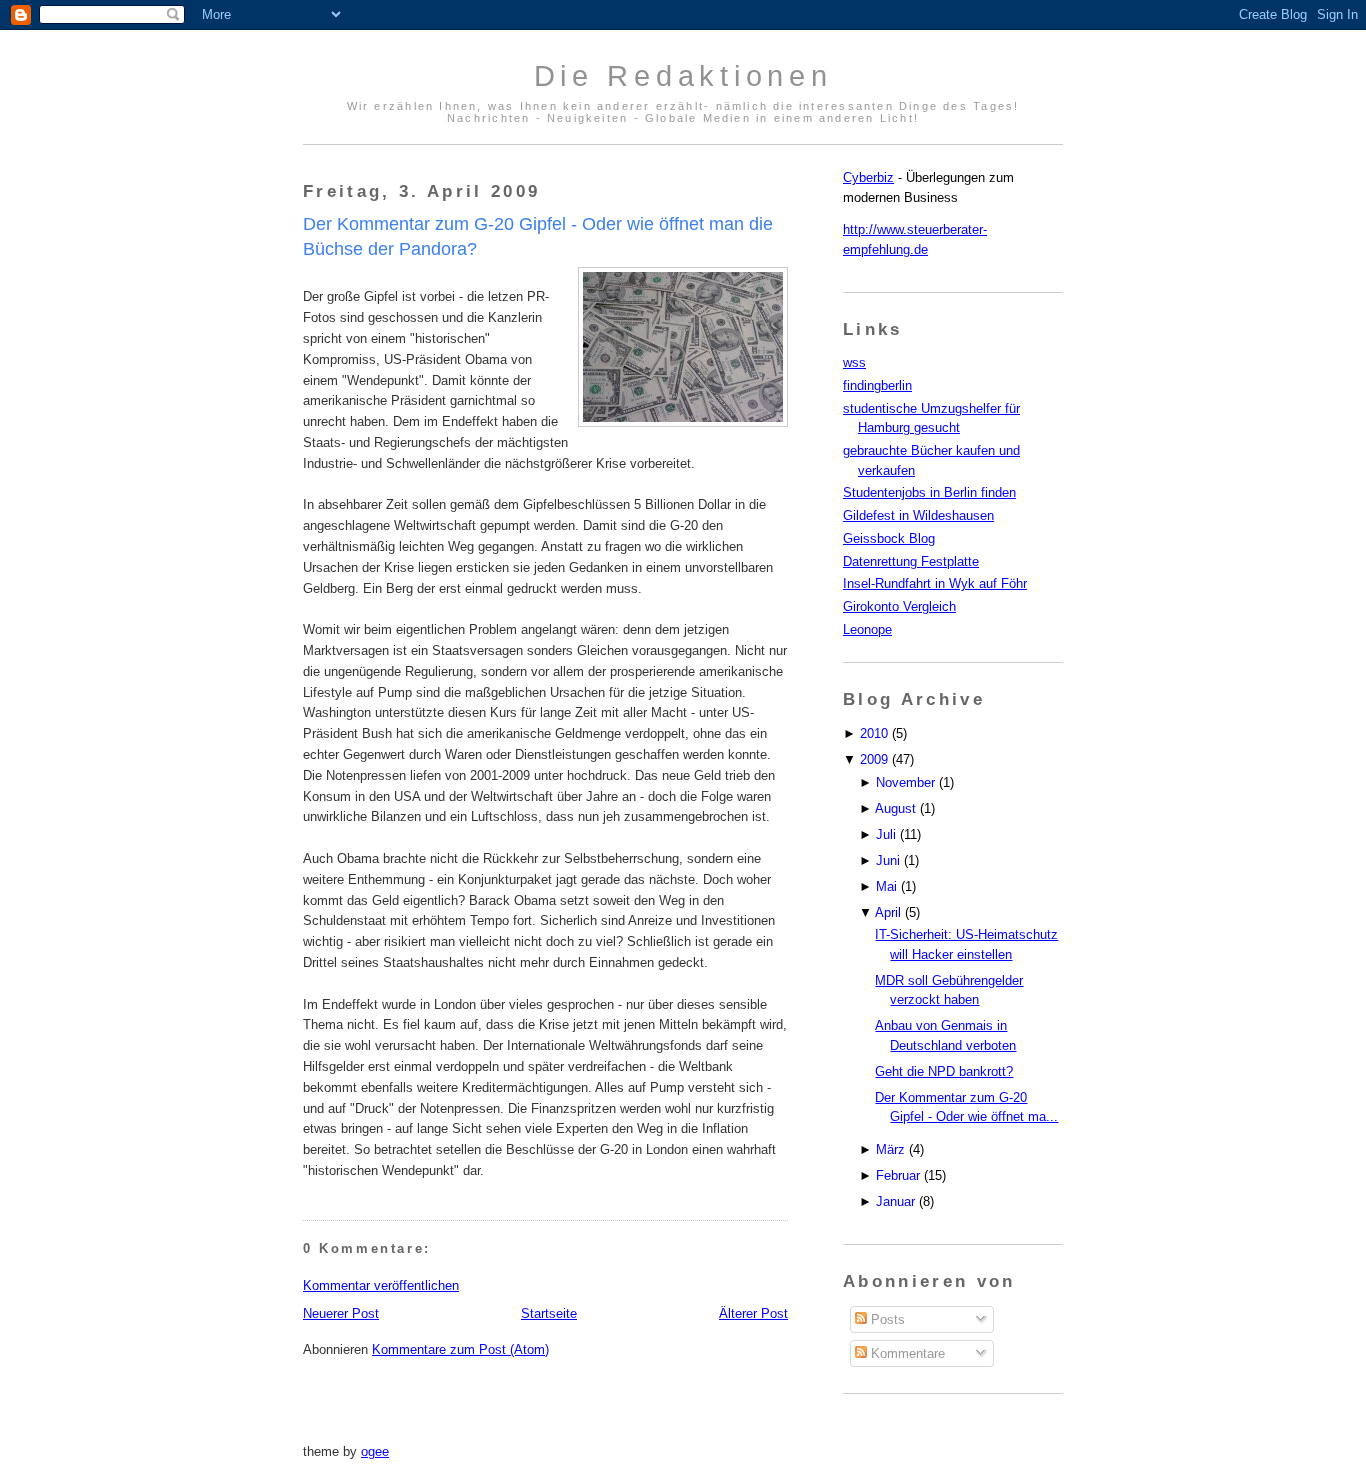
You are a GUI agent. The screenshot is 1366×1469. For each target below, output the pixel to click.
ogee (375, 1451)
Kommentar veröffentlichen (381, 1285)
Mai (886, 886)
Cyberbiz (868, 177)
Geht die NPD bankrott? (944, 1071)
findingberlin (877, 385)
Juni (888, 860)
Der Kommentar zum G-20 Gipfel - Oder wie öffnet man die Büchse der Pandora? (538, 236)
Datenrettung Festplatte (911, 561)
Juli (886, 834)
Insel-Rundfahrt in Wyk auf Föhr (935, 583)
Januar (895, 1201)
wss (854, 362)
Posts (886, 1319)
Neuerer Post (341, 1313)
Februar (898, 1175)
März (890, 1149)
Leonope (867, 629)
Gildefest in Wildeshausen (918, 515)
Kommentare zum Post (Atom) (460, 1349)
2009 (874, 759)
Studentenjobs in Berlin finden (929, 492)
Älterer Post (753, 1313)
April (888, 912)
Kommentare (906, 1353)
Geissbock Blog (889, 538)
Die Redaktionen (683, 76)
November (905, 782)
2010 (874, 733)
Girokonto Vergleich (899, 606)
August (895, 808)
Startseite (549, 1313)
